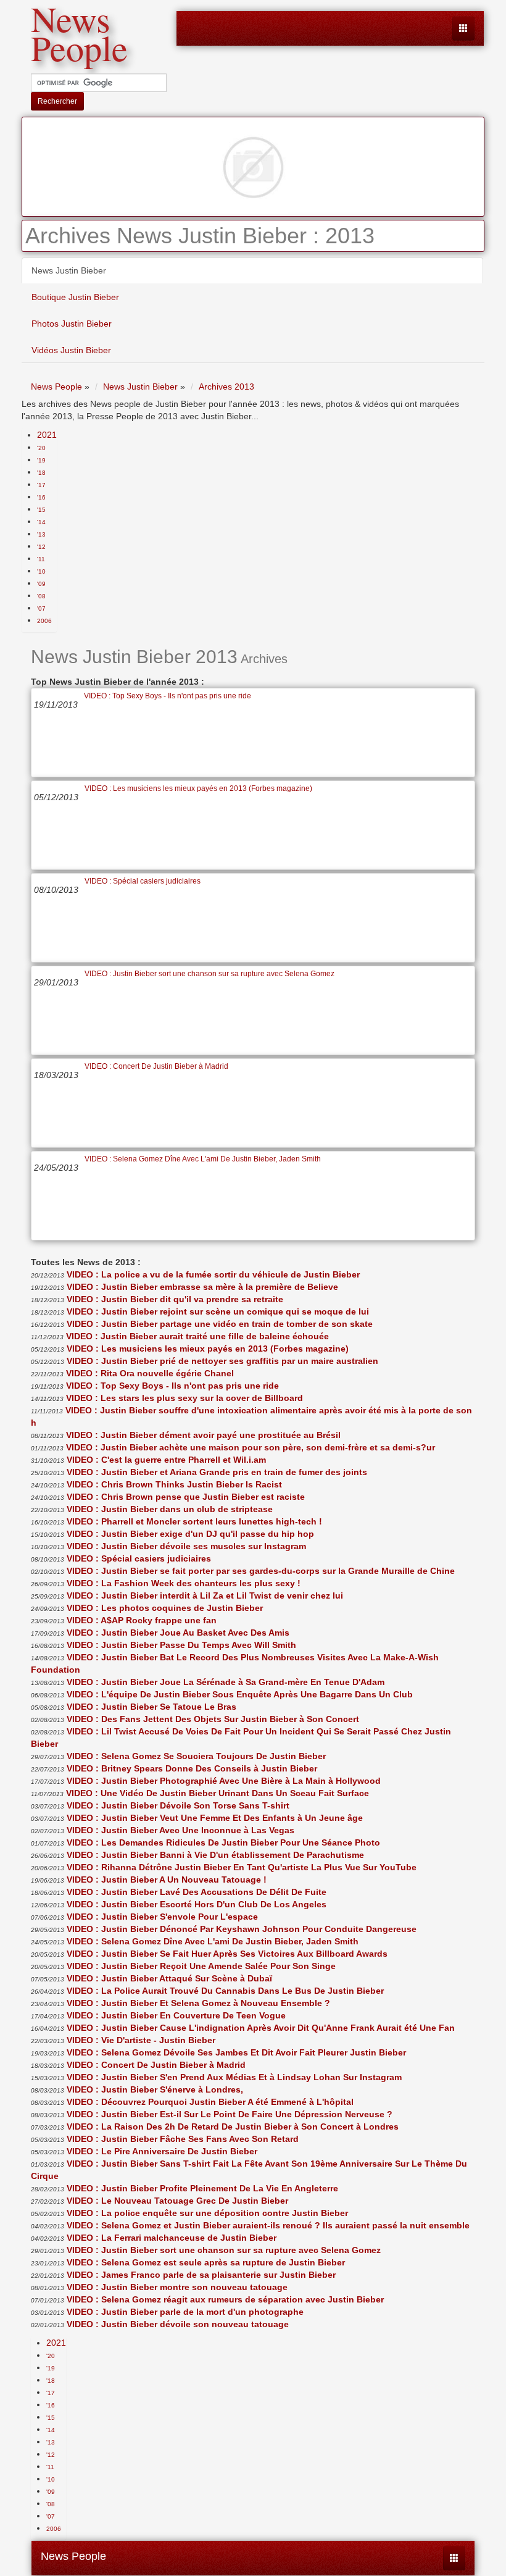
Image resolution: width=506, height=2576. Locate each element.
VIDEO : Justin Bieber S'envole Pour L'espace (162, 1917)
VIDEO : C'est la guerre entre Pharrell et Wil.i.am (166, 1460)
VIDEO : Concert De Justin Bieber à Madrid (156, 1066)
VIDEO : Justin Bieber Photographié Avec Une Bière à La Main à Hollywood (224, 1781)
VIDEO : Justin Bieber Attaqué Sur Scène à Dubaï (169, 1978)
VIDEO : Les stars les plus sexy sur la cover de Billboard (185, 1398)
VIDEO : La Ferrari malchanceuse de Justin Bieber (172, 2238)
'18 (41, 473)
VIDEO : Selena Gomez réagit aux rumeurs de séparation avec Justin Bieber (225, 2299)
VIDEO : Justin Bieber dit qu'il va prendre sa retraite (175, 1299)
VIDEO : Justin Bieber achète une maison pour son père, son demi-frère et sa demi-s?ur (251, 1447)
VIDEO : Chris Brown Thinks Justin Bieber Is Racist (174, 1484)
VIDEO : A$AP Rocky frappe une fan (142, 1620)
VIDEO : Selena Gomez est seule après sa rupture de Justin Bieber (206, 2262)
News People (73, 2556)
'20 (41, 448)
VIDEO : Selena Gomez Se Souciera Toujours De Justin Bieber (196, 1756)
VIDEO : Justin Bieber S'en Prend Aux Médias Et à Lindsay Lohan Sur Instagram (234, 2077)
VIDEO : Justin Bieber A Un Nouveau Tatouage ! (167, 1880)
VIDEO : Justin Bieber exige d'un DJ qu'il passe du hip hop (190, 1534)
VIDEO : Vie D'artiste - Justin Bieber (141, 2040)
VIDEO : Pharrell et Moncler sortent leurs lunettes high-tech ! (194, 1521)
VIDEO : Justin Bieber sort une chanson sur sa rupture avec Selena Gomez (209, 974)
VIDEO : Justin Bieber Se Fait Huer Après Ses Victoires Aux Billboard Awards (227, 1954)
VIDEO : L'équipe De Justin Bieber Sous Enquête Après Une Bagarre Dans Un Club (240, 1694)
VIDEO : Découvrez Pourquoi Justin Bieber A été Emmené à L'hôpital (210, 2102)
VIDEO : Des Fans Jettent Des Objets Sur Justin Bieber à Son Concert (213, 1719)
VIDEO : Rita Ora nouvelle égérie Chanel (150, 1373)
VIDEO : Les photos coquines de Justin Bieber (165, 1608)
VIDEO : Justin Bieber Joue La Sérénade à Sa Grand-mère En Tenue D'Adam (226, 1682)
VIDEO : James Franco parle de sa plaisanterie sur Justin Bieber (201, 2275)
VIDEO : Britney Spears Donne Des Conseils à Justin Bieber (192, 1768)
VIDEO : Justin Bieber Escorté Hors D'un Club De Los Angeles (197, 1904)
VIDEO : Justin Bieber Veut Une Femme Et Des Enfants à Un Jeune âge (215, 1818)
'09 (41, 584)
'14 (41, 522)
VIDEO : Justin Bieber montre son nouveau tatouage (177, 2287)
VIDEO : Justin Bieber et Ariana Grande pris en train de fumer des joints (217, 1472)
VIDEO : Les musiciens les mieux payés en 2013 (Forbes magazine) (198, 788)
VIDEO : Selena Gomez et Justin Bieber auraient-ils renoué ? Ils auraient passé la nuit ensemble (268, 2225)
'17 (41, 485)
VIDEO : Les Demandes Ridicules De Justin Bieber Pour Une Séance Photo (223, 1842)
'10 (41, 571)
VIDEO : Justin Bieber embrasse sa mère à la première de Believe (202, 1287)
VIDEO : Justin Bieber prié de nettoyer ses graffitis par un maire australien (222, 1361)
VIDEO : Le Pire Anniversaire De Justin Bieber (162, 2151)
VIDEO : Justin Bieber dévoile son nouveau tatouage (178, 2324)
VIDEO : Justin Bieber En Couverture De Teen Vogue (176, 2015)
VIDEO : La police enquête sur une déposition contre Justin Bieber (207, 2213)
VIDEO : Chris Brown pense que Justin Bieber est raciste (186, 1497)
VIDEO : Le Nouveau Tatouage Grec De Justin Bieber (177, 2201)
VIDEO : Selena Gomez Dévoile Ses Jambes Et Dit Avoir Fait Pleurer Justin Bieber (236, 2052)
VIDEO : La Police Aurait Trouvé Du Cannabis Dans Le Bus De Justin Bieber (225, 1991)
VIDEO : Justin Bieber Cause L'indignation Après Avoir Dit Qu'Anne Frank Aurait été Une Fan (261, 2028)
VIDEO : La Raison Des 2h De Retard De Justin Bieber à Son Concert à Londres (233, 2126)
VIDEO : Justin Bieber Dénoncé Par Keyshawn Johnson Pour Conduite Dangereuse (242, 1929)
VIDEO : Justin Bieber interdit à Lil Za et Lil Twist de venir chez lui (205, 1595)
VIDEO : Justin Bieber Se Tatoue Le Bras (151, 1707)
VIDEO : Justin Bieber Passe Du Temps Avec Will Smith (181, 1645)
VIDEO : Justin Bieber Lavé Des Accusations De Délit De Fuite (197, 1892)
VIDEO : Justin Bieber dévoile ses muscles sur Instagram (186, 1546)
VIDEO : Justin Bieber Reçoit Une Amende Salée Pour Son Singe (201, 1966)
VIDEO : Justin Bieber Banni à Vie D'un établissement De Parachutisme (215, 1855)
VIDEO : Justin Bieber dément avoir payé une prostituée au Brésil (203, 1435)
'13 (41, 534)
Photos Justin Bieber (72, 324)
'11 (41, 559)
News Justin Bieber (69, 270)
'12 (41, 547)
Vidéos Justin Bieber (71, 350)
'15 (41, 510)
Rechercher (57, 101)
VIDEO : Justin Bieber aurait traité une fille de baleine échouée (197, 1336)
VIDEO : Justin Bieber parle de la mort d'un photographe (185, 2312)
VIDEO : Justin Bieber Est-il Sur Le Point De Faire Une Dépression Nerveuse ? (230, 2114)
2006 (44, 621)
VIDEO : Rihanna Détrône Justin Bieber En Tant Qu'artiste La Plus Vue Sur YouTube (242, 1867)
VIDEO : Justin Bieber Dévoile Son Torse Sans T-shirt (178, 1805)
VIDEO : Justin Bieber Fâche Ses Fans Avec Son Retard (183, 2139)
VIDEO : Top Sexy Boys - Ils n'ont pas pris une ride (168, 696)
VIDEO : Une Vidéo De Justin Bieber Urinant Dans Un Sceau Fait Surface (218, 1793)
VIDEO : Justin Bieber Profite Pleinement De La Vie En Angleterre (202, 2188)
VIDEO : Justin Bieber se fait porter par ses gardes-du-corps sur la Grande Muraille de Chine (261, 1571)
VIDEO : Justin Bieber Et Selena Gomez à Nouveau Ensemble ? (198, 2003)
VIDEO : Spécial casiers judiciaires (143, 881)
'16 (41, 497)
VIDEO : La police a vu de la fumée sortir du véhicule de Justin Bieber (213, 1274)
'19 (41, 460)
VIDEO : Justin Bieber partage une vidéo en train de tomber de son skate (220, 1324)
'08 (41, 596)
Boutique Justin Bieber (75, 297)
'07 (41, 608)
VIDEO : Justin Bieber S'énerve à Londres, (155, 2089)
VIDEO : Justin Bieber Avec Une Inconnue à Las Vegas (180, 1830)
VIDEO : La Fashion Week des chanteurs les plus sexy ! (184, 1583)
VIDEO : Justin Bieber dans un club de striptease (170, 1509)
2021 (47, 435)
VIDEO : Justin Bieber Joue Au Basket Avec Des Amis (178, 1633)
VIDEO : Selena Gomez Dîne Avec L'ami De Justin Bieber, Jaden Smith (203, 1159)
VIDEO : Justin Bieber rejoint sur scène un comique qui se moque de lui (218, 1311)
